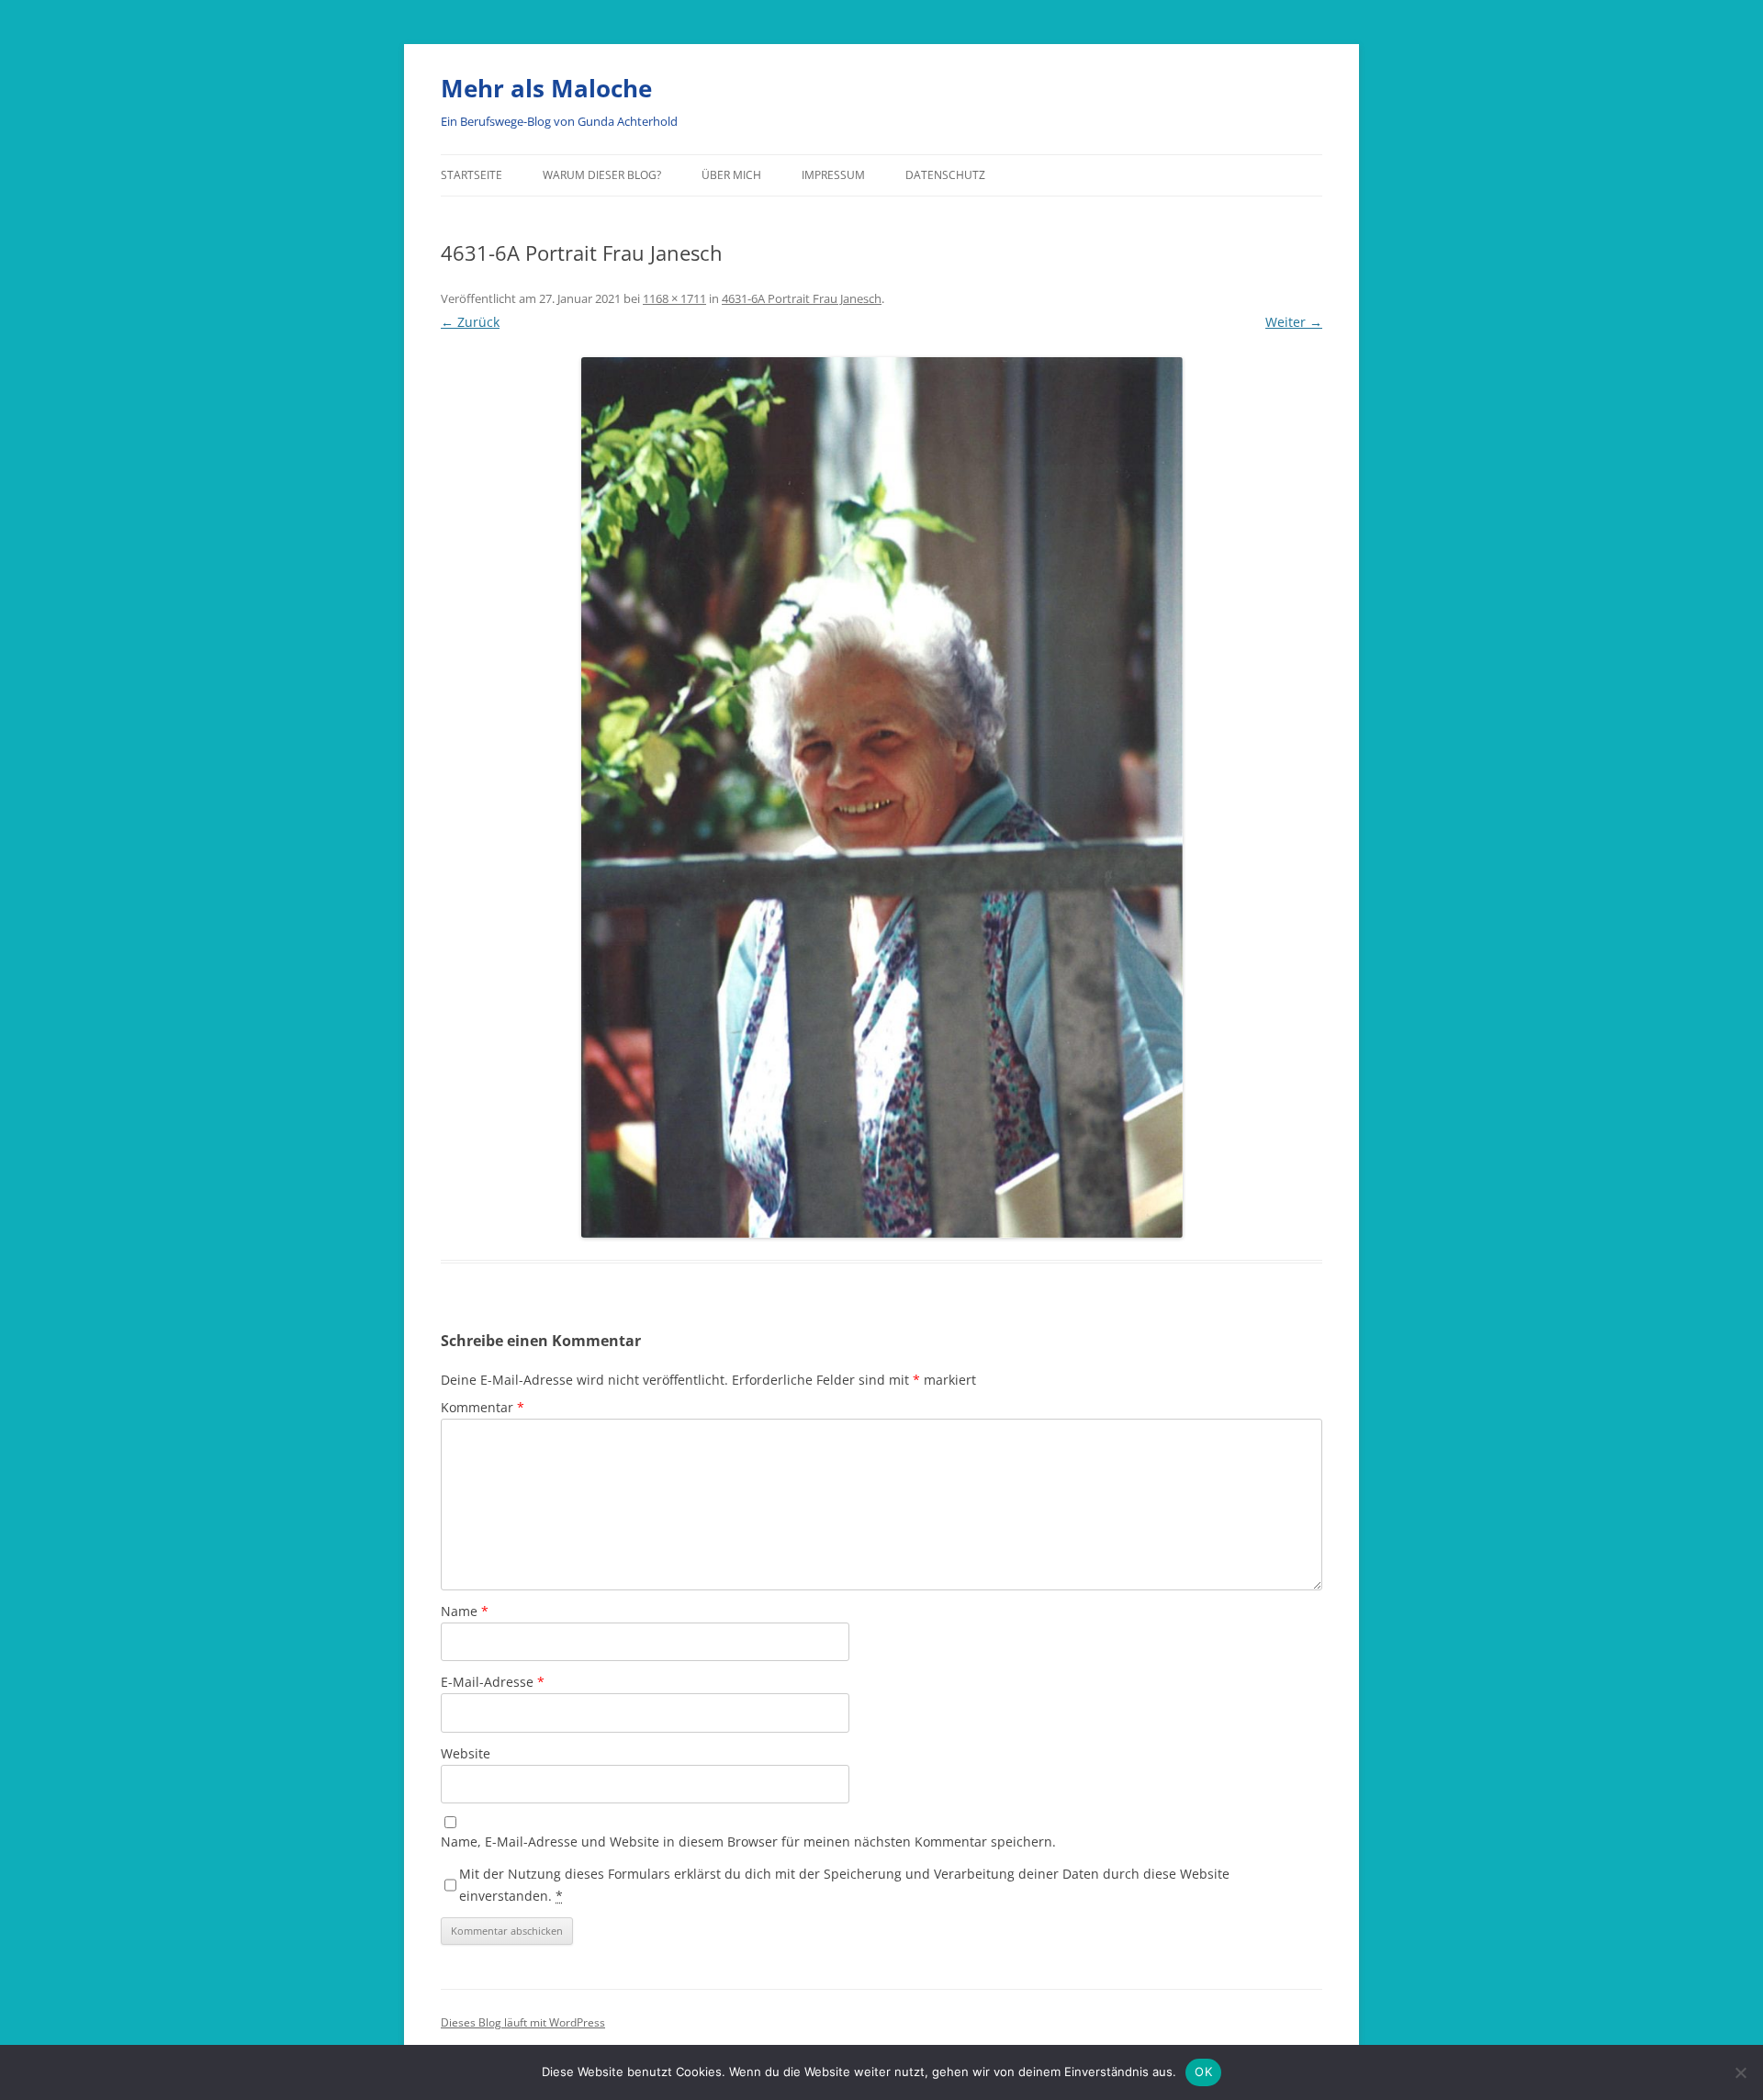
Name (465, 1611)
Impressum (833, 175)
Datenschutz (945, 175)
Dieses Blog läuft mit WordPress (523, 2022)
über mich (731, 175)
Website (466, 1753)
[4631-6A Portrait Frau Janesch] (881, 797)
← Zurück (470, 322)
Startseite (472, 175)
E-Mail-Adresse (493, 1682)
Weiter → (1294, 322)
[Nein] (1740, 2072)
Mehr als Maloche (546, 88)
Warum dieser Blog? (602, 175)
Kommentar (483, 1407)
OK (1203, 2072)
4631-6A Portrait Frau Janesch (802, 298)
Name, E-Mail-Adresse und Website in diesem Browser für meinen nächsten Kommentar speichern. (748, 1842)
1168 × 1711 (674, 298)
